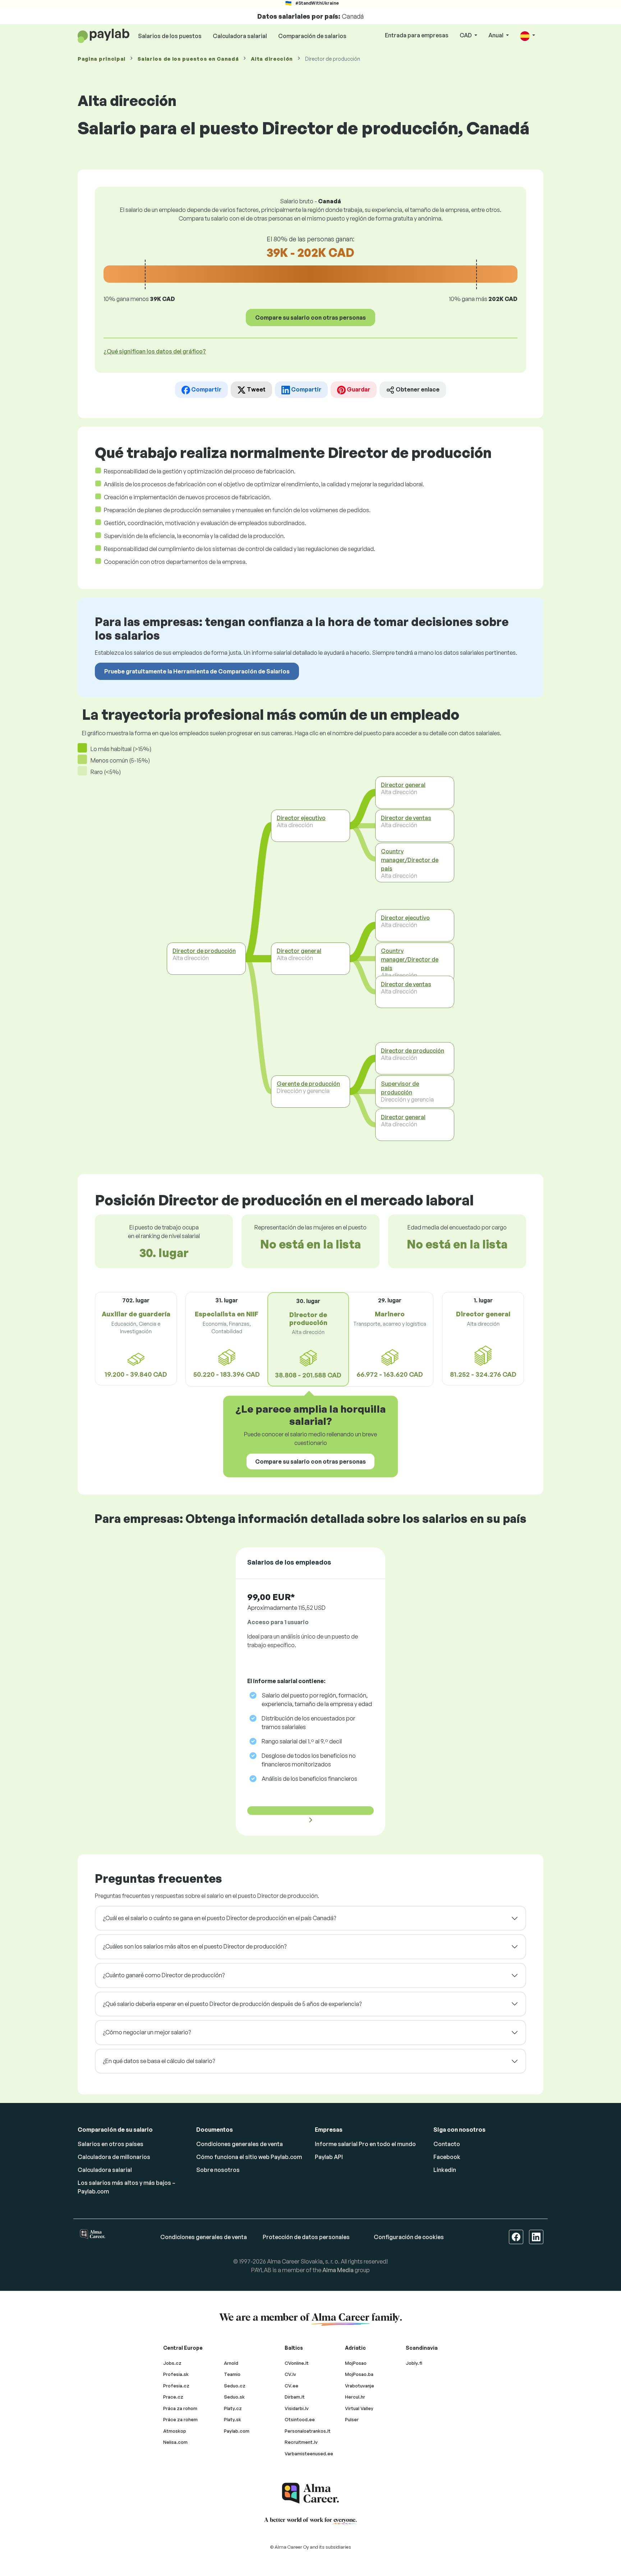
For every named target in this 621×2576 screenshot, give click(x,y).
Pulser (352, 2419)
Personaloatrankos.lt (308, 2431)
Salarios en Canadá (188, 59)
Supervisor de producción (400, 1088)
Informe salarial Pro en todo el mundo (365, 2144)
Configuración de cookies (409, 2237)
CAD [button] (466, 35)
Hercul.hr (355, 2397)
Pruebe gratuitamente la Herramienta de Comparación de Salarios (197, 671)
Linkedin (445, 2170)
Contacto (447, 2144)
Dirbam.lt (295, 2397)
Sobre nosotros (218, 2170)
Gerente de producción (308, 1084)
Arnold (231, 2363)
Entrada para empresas (417, 35)
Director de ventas (406, 818)
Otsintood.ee (300, 2419)
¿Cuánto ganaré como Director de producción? (164, 1975)
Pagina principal (102, 59)
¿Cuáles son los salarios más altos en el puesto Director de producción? (195, 1946)
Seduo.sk (234, 2397)
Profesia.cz (176, 2386)
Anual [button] (496, 35)
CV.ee (291, 2386)
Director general (299, 951)
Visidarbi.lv (297, 2408)
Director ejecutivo (301, 818)
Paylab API (329, 2157)
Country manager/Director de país (410, 860)
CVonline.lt (297, 2363)
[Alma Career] (310, 2493)
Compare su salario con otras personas (310, 318)
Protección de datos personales (306, 2237)
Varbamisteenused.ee (309, 2454)
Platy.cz (233, 2408)
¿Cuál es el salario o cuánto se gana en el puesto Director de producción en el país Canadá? (219, 1918)
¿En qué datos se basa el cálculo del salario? (159, 2061)
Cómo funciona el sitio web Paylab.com (249, 2157)
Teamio (232, 2374)
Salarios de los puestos (170, 36)
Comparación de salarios (312, 36)
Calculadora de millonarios (114, 2157)
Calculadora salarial (240, 36)
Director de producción (204, 951)
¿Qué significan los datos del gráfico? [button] (155, 351)
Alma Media (338, 2270)
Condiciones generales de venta (240, 2144)
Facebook (447, 2157)
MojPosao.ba (359, 2374)
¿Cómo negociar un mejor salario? (147, 2032)
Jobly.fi (414, 2363)
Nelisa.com (175, 2442)
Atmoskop (175, 2431)
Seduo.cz (235, 2386)
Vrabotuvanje (360, 2386)
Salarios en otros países (111, 2144)
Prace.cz (173, 2397)
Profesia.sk (176, 2374)
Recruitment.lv (301, 2442)
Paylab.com (237, 2431)
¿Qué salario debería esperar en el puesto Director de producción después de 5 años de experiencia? (232, 2004)
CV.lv (290, 2374)
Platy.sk (233, 2419)
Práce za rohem (180, 2419)
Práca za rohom (180, 2408)
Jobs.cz (172, 2363)
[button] (528, 36)
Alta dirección (272, 59)
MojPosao (356, 2363)
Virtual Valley (359, 2408)
